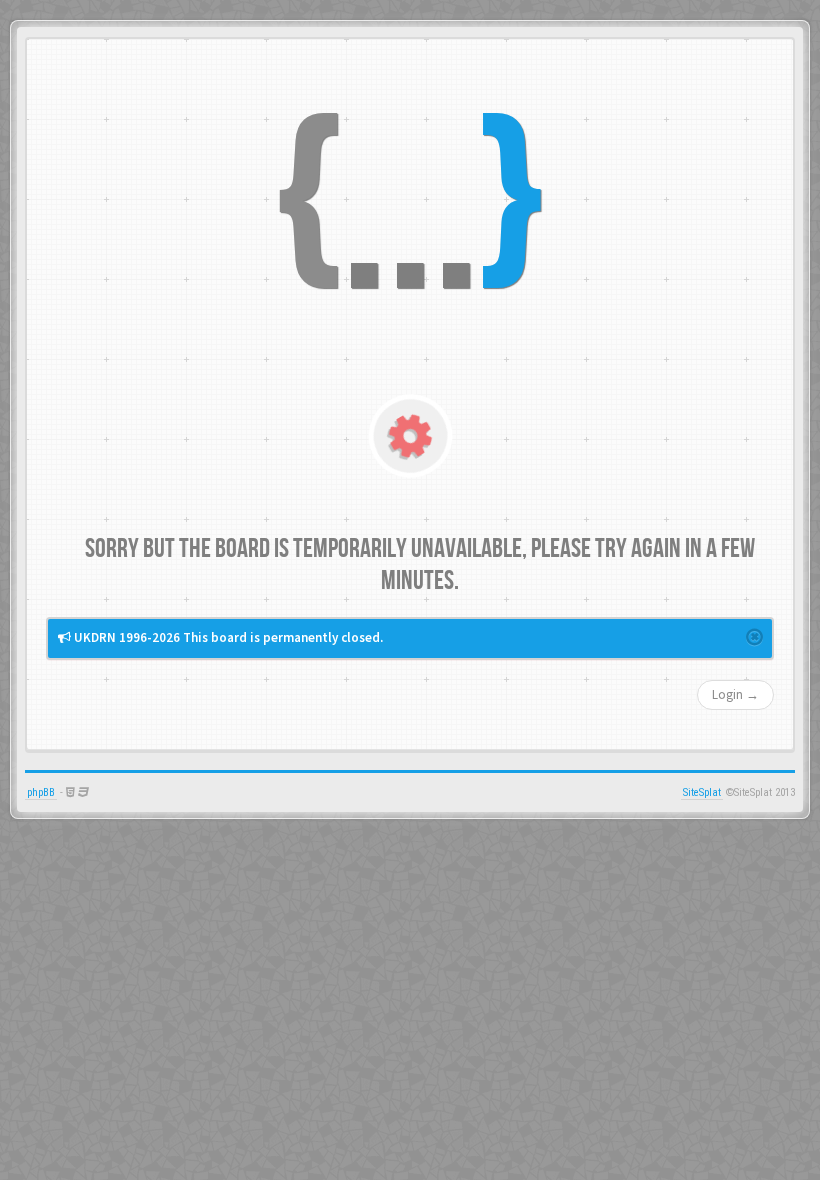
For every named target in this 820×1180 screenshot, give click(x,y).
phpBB (41, 792)
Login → (735, 694)
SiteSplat (702, 792)
